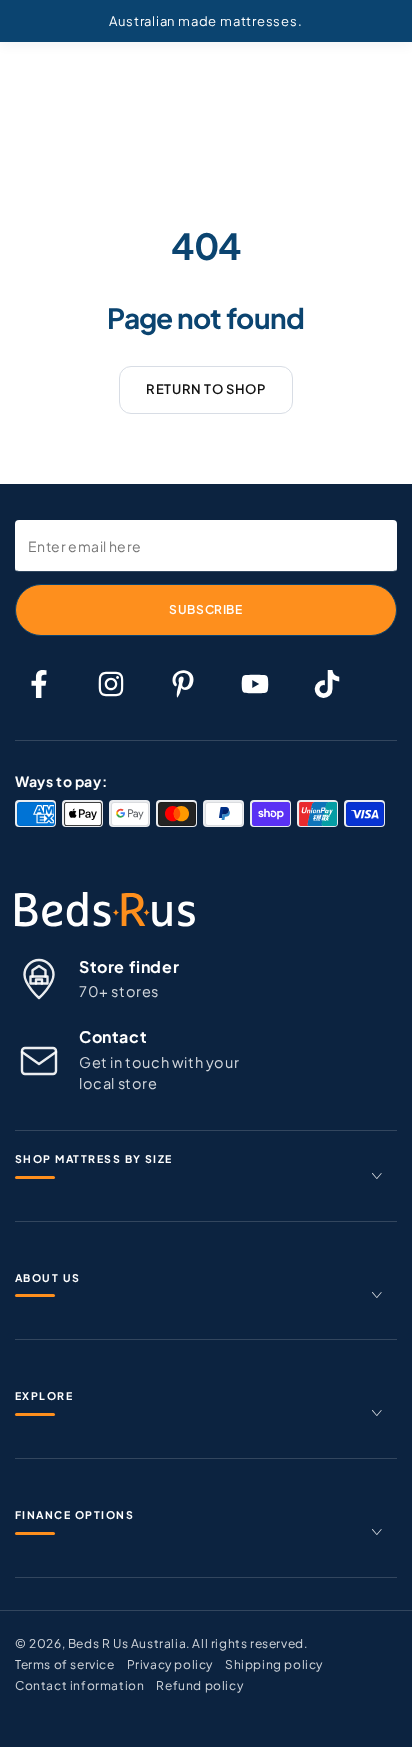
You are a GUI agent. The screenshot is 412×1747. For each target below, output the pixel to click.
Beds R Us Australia (127, 1643)
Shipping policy (274, 1664)
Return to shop (205, 389)
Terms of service (65, 1664)
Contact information (79, 1685)
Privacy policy (170, 1664)
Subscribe (205, 609)
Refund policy (199, 1685)
